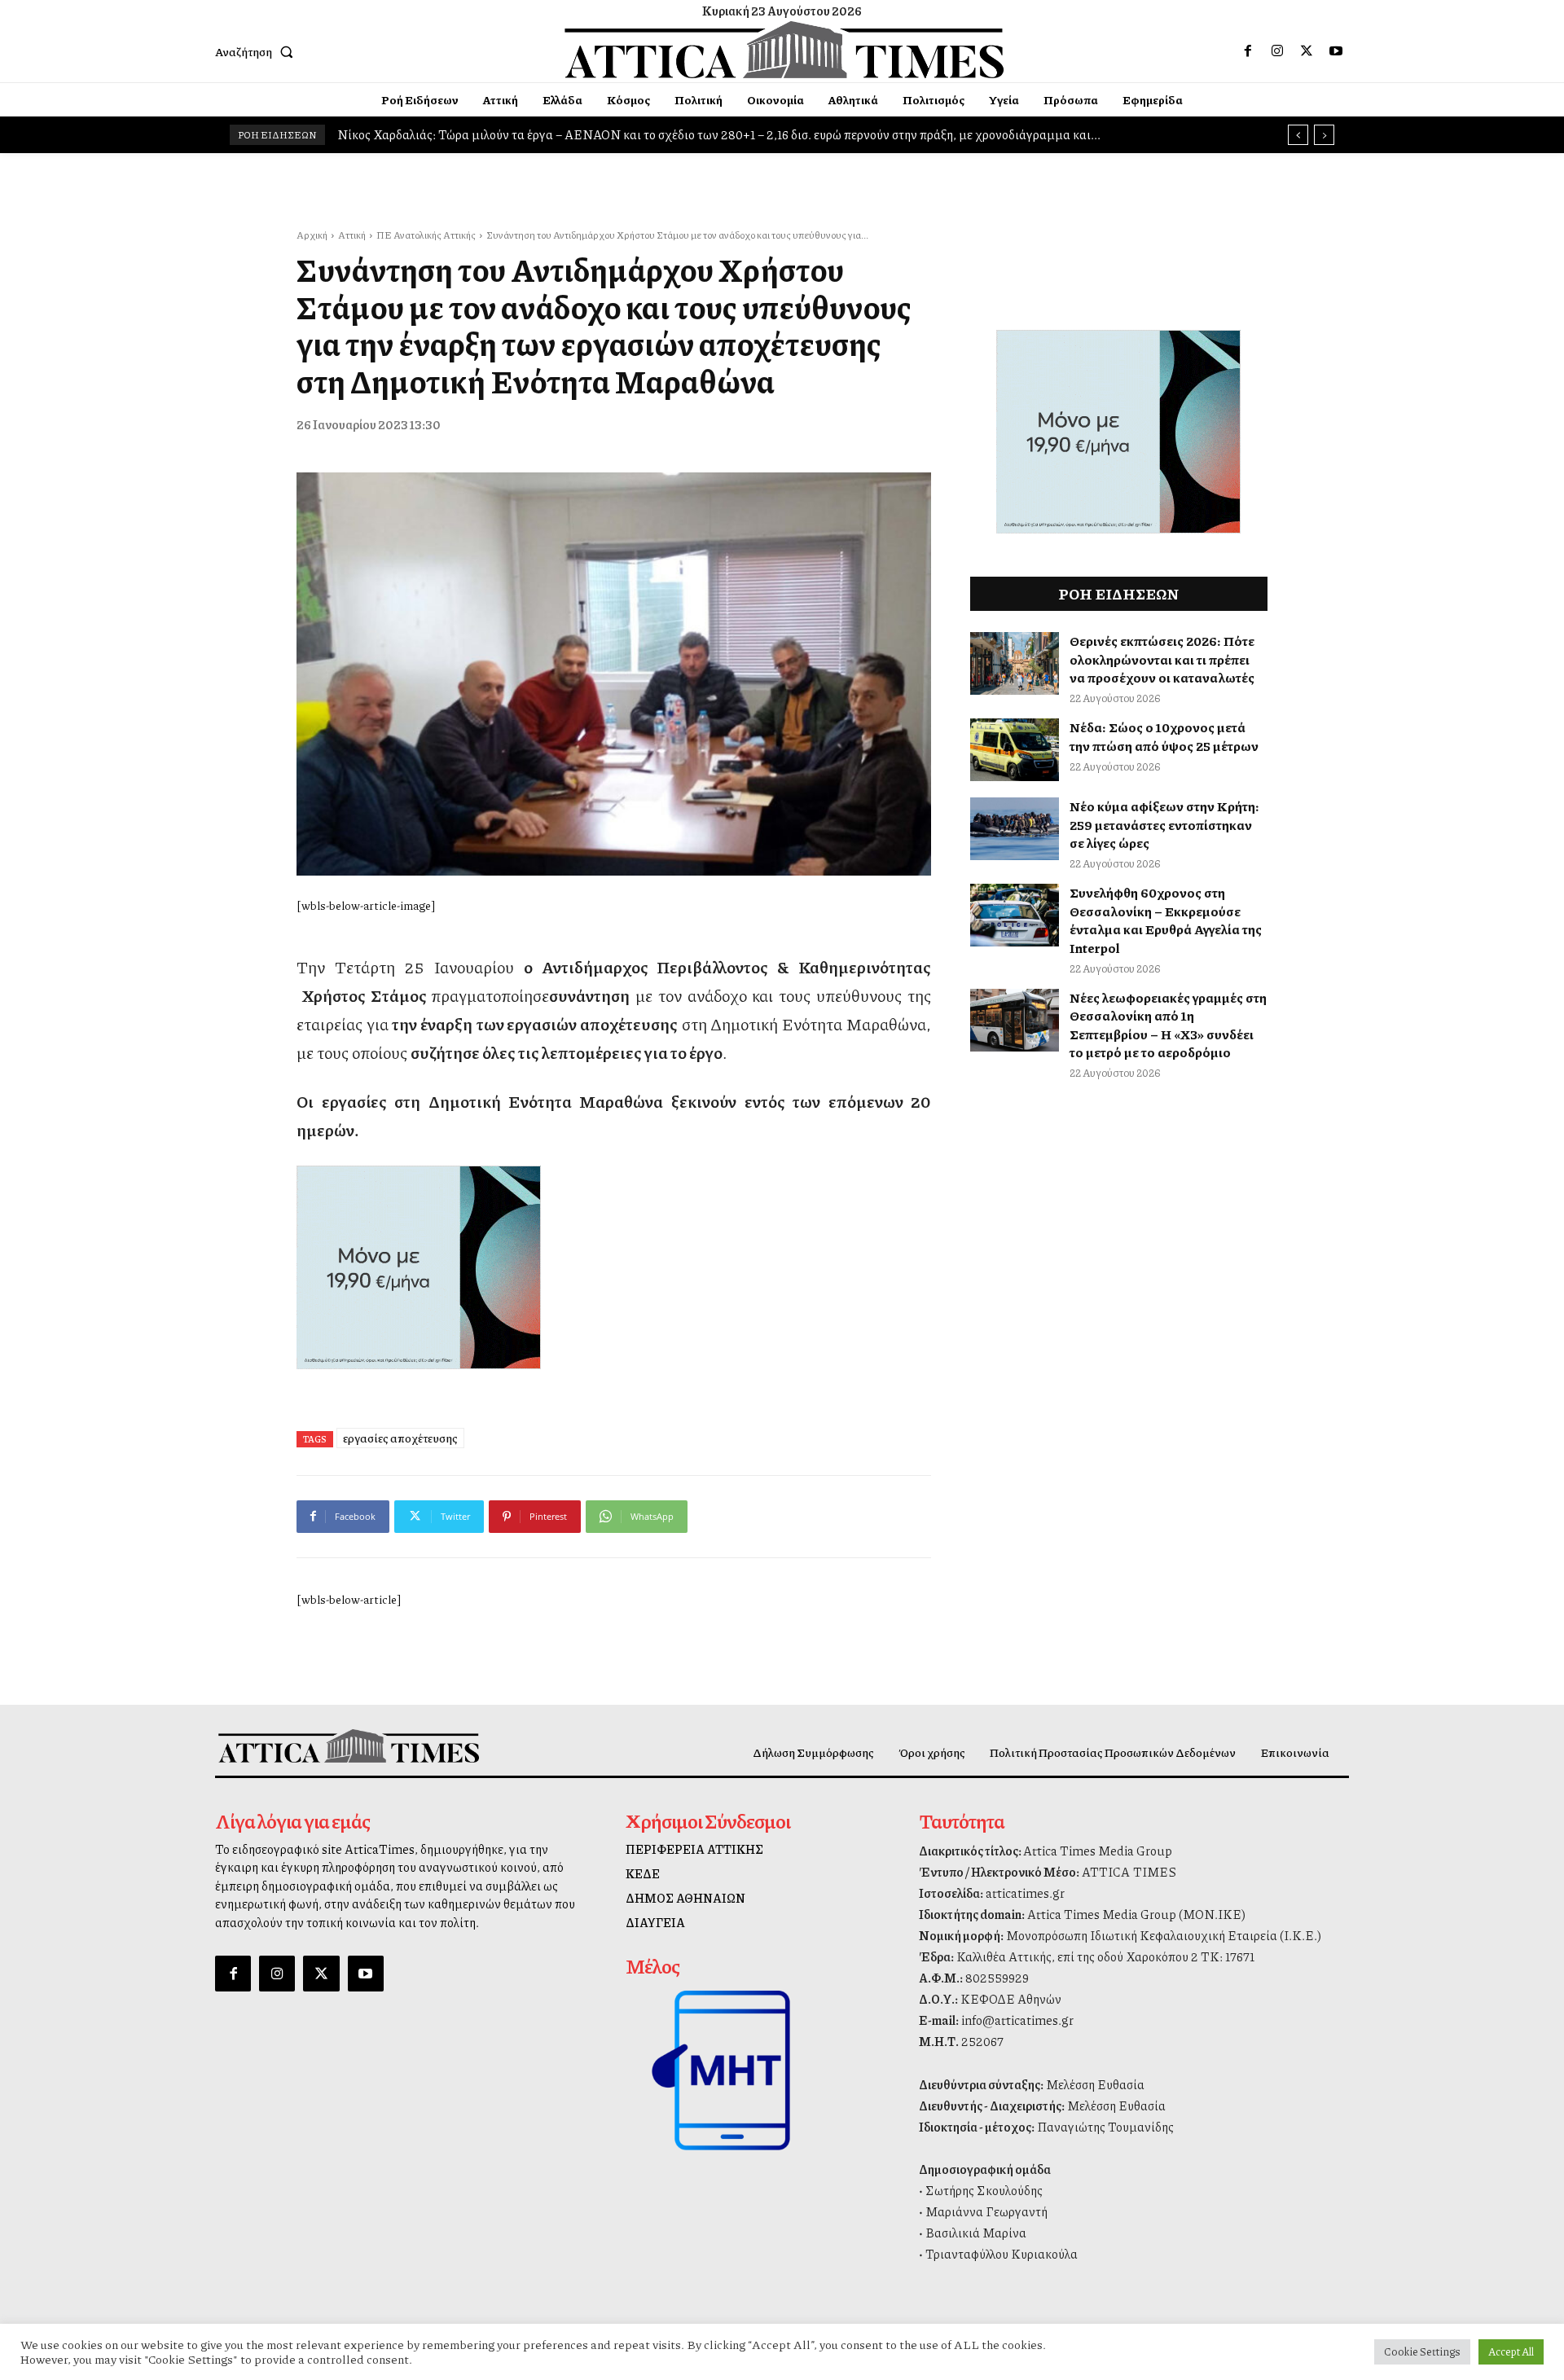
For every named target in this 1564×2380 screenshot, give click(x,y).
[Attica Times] (349, 1746)
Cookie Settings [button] (1422, 2351)
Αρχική (312, 235)
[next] (1324, 135)
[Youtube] (1336, 51)
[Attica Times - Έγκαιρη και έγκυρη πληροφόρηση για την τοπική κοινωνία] (784, 50)
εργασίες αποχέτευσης (400, 1438)
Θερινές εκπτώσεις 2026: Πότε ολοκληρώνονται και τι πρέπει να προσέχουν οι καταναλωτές (1162, 659)
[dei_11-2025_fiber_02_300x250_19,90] (614, 1267)
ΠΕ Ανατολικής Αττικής (426, 235)
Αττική (352, 235)
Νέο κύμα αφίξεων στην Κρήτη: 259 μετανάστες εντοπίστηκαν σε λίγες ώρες (1164, 824)
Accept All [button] (1511, 2351)
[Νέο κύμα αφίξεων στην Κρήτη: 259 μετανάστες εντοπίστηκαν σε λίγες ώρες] (1015, 829)
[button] (257, 51)
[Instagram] (1277, 51)
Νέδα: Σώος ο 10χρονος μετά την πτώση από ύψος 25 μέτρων (1164, 736)
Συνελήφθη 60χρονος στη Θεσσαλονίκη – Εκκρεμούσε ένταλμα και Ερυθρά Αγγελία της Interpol (1166, 920)
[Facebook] (1248, 51)
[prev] (1298, 135)
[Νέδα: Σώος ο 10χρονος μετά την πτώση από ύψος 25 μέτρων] (1015, 750)
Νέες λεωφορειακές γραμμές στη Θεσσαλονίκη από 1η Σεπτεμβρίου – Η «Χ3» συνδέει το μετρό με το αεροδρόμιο (1168, 1025)
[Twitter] (1307, 51)
